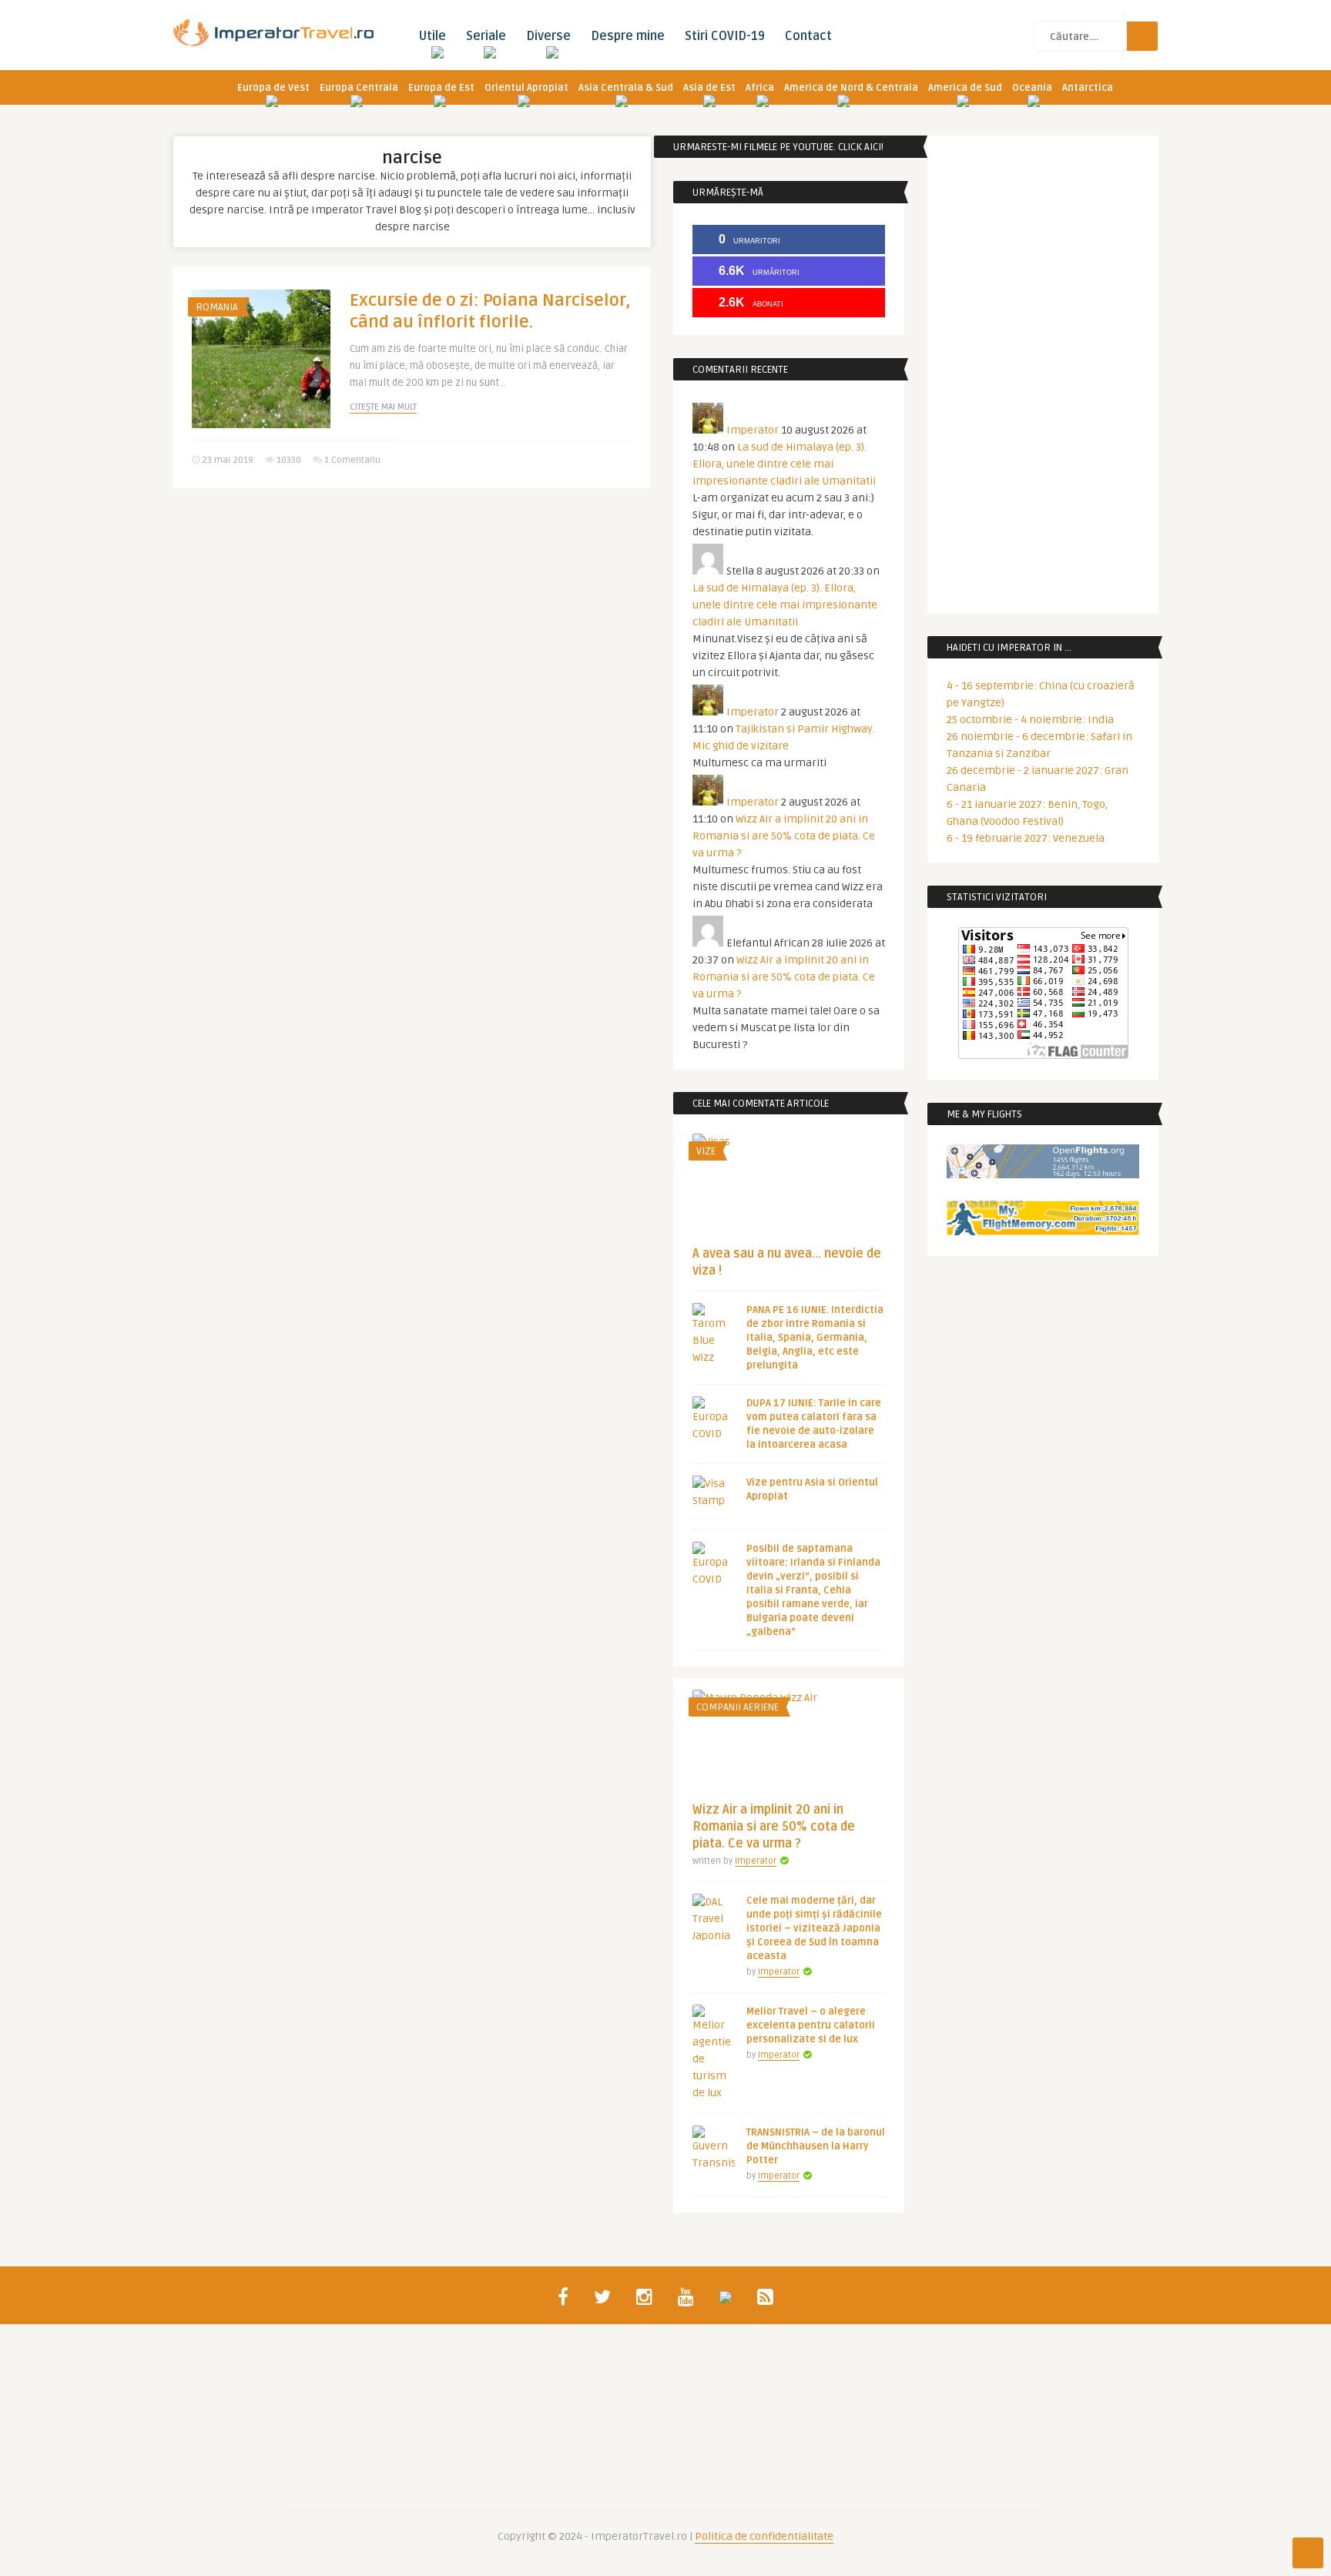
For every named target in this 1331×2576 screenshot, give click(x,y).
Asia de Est (709, 88)
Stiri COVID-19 (725, 36)
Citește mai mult (383, 407)
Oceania (1032, 88)
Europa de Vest (273, 88)
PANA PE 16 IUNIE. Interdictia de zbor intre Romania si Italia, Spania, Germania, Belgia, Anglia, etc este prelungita (815, 1338)
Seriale (486, 36)
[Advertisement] (411, 619)
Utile (432, 36)
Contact (808, 36)
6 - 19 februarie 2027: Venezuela (1026, 838)
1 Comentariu (352, 460)
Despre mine (628, 36)
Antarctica (1088, 88)
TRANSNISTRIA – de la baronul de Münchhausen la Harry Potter (816, 2146)
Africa (760, 88)
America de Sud (965, 88)
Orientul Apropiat (526, 88)
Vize (706, 1151)
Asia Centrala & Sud (626, 88)
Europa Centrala (359, 88)
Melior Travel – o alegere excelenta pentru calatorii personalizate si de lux (811, 2025)
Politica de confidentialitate (764, 2536)
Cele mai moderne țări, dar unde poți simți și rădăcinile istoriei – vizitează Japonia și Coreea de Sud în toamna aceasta (814, 1928)
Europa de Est (441, 88)
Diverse (548, 36)
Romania (217, 307)
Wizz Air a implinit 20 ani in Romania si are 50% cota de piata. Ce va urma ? (784, 836)
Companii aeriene (738, 1707)
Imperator (753, 430)
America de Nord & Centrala (851, 88)
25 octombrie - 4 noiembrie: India (1030, 720)
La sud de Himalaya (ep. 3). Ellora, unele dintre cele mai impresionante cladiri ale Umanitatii (784, 464)
